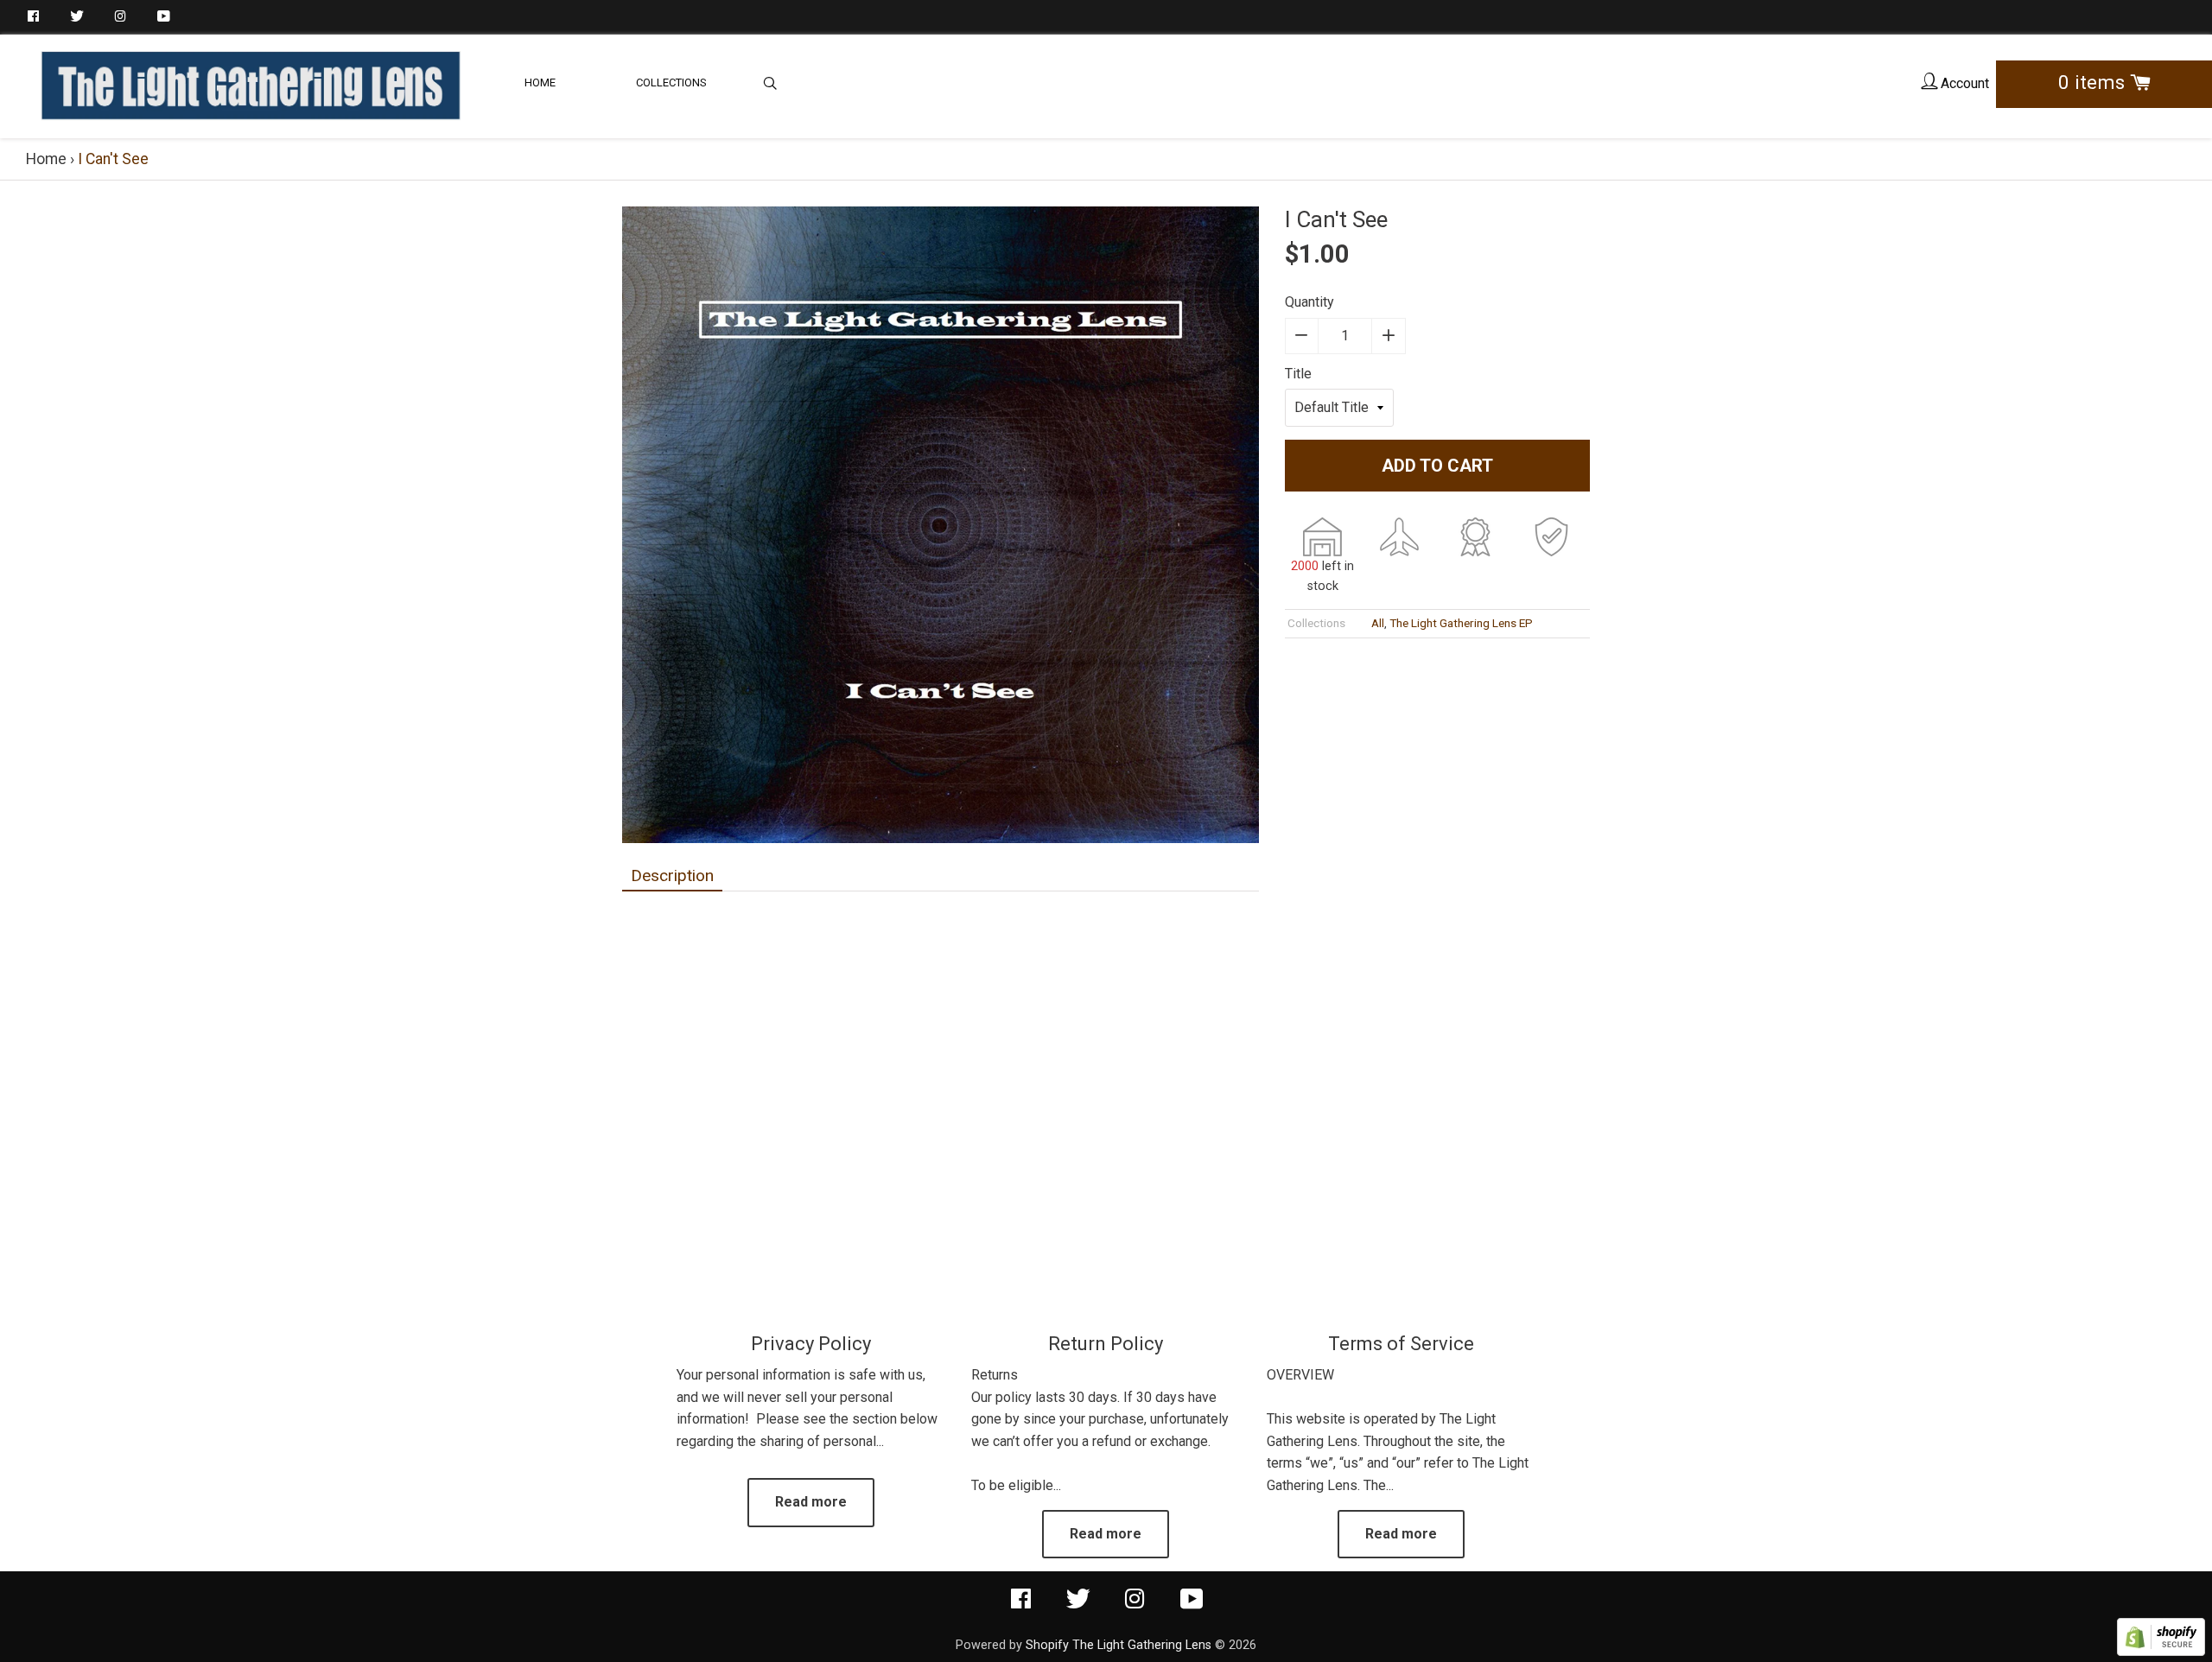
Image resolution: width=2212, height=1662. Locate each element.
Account (1963, 83)
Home (540, 82)
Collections (671, 82)
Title (1298, 374)
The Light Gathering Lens (1142, 1645)
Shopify (1047, 1645)
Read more (811, 1502)
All (1378, 623)
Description (672, 875)
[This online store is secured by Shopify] (2161, 1651)
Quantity (1309, 302)
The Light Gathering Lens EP (1461, 623)
